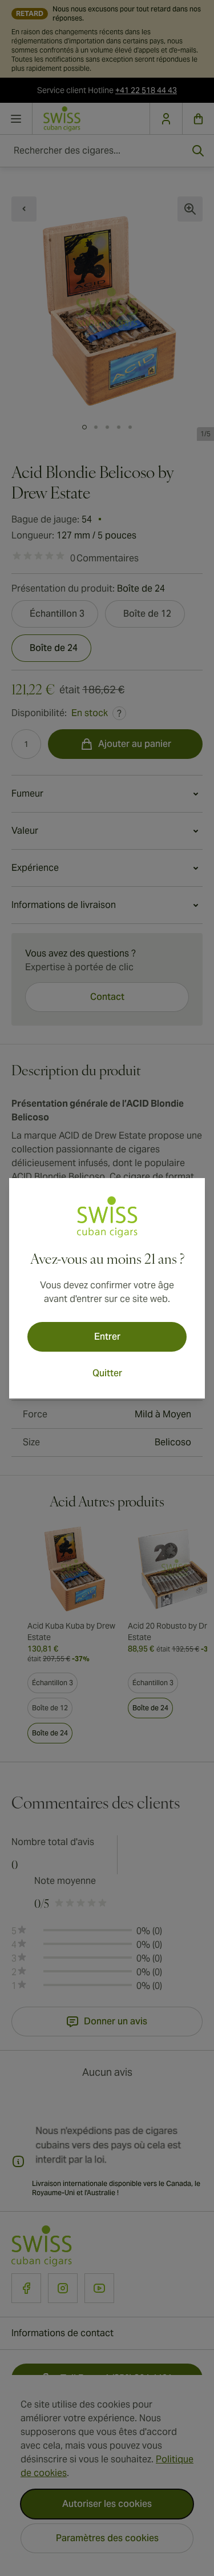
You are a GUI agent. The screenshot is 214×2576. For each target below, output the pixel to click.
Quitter (107, 1373)
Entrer (107, 1337)
